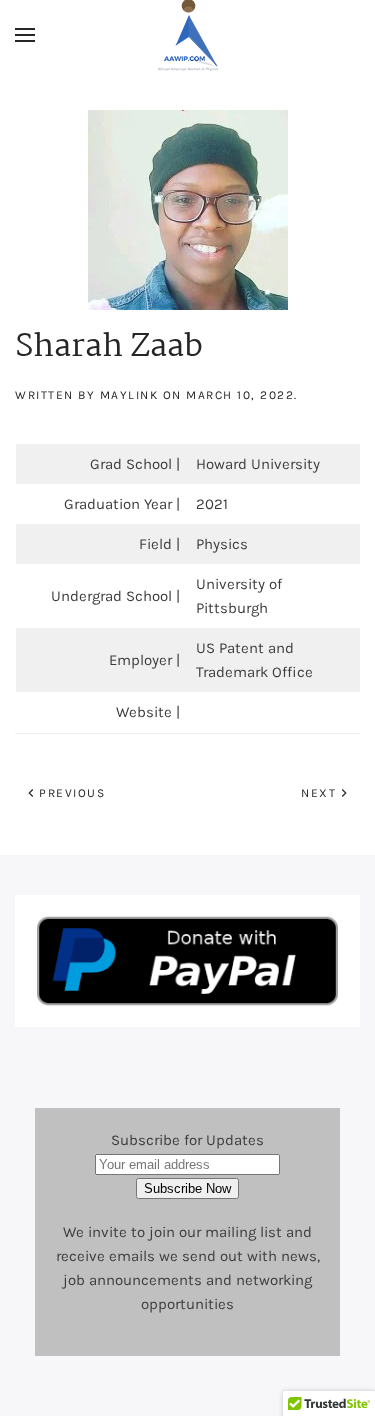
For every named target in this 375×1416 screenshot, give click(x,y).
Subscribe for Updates (187, 1140)
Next (318, 793)
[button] (25, 35)
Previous (72, 793)
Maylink (129, 395)
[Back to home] (188, 35)
